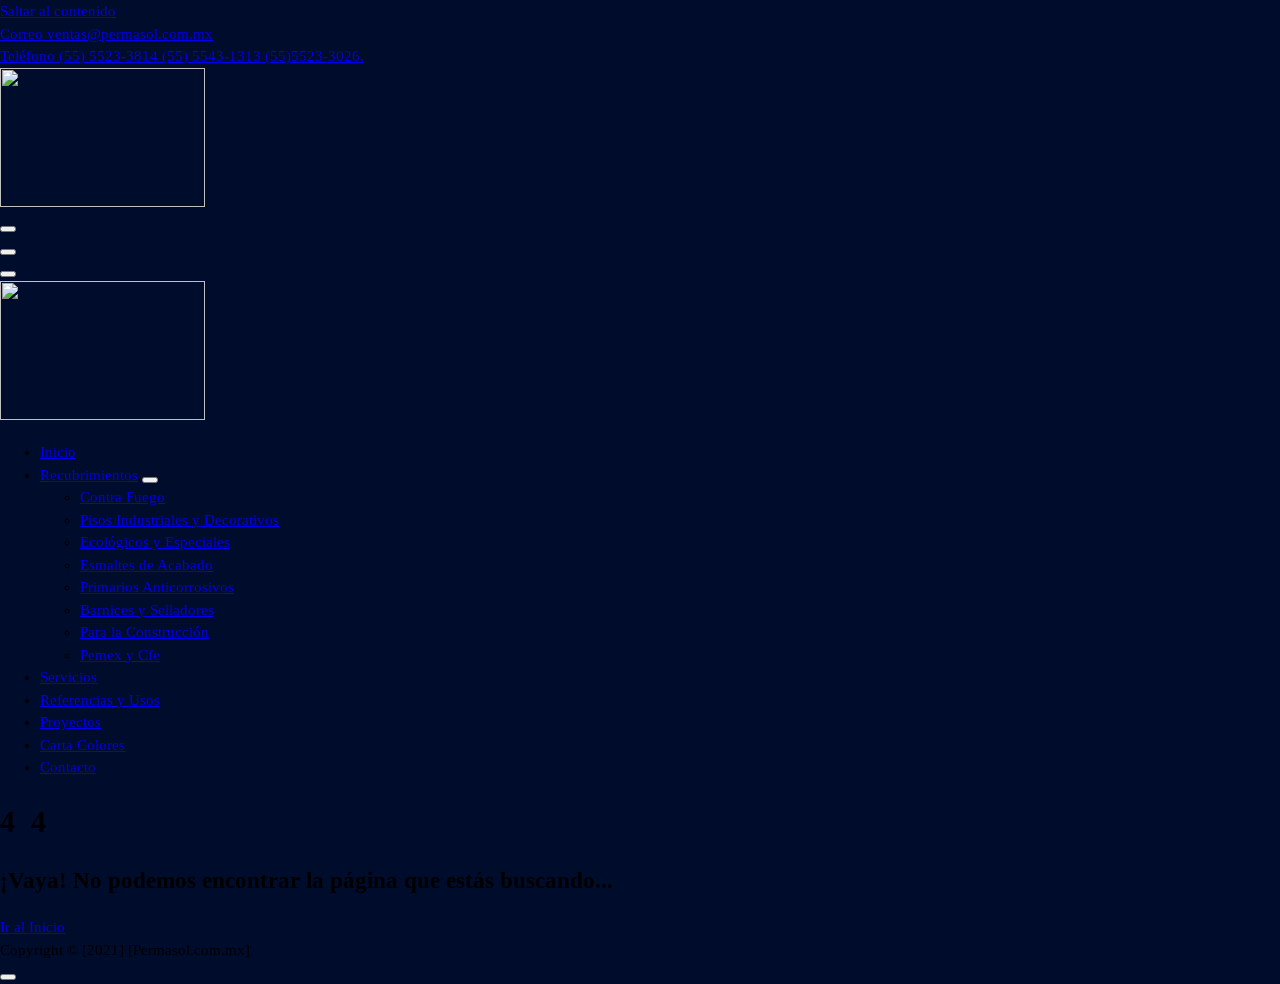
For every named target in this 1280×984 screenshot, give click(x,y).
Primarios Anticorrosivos (157, 587)
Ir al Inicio (32, 927)
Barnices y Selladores (147, 610)
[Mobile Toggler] (150, 480)
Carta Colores (82, 745)
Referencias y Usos (100, 700)
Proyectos (70, 722)
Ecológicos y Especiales (155, 542)
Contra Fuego (122, 497)
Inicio (58, 452)
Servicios (68, 677)
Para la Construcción (144, 632)
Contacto (68, 767)
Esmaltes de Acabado (146, 565)
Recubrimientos (89, 475)
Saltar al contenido (58, 11)
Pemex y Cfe (120, 655)
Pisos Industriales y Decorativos (179, 520)
